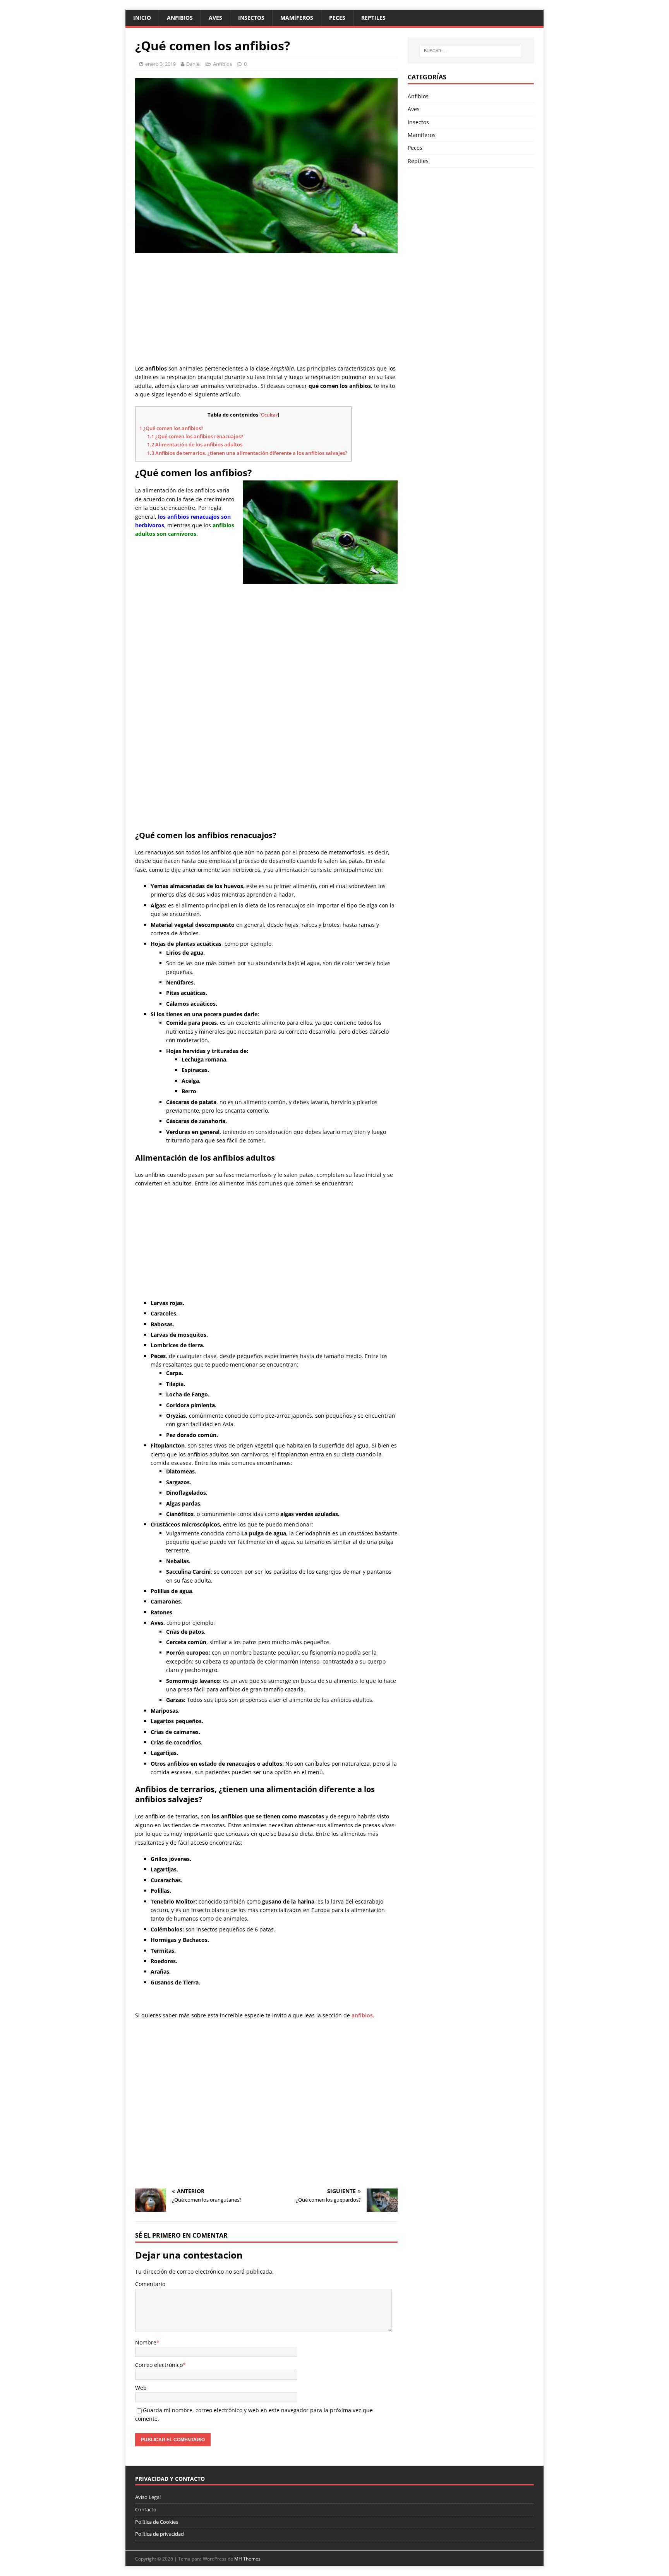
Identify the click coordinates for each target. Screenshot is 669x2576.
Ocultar (269, 415)
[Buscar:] (471, 51)
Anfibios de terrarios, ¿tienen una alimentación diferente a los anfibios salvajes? (247, 453)
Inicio (142, 18)
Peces (337, 18)
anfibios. (363, 2015)
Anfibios (180, 18)
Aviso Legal (148, 2497)
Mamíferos (297, 18)
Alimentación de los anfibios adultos (195, 444)
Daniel (193, 64)
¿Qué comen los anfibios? (171, 428)
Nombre (146, 2342)
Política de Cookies (157, 2522)
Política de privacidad (160, 2534)
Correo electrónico (159, 2365)
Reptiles (373, 18)
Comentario (150, 2284)
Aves (215, 18)
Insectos (251, 18)
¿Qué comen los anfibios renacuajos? (195, 436)
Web (141, 2388)
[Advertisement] (266, 309)
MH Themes (247, 2559)
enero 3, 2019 (160, 64)
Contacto (146, 2509)
